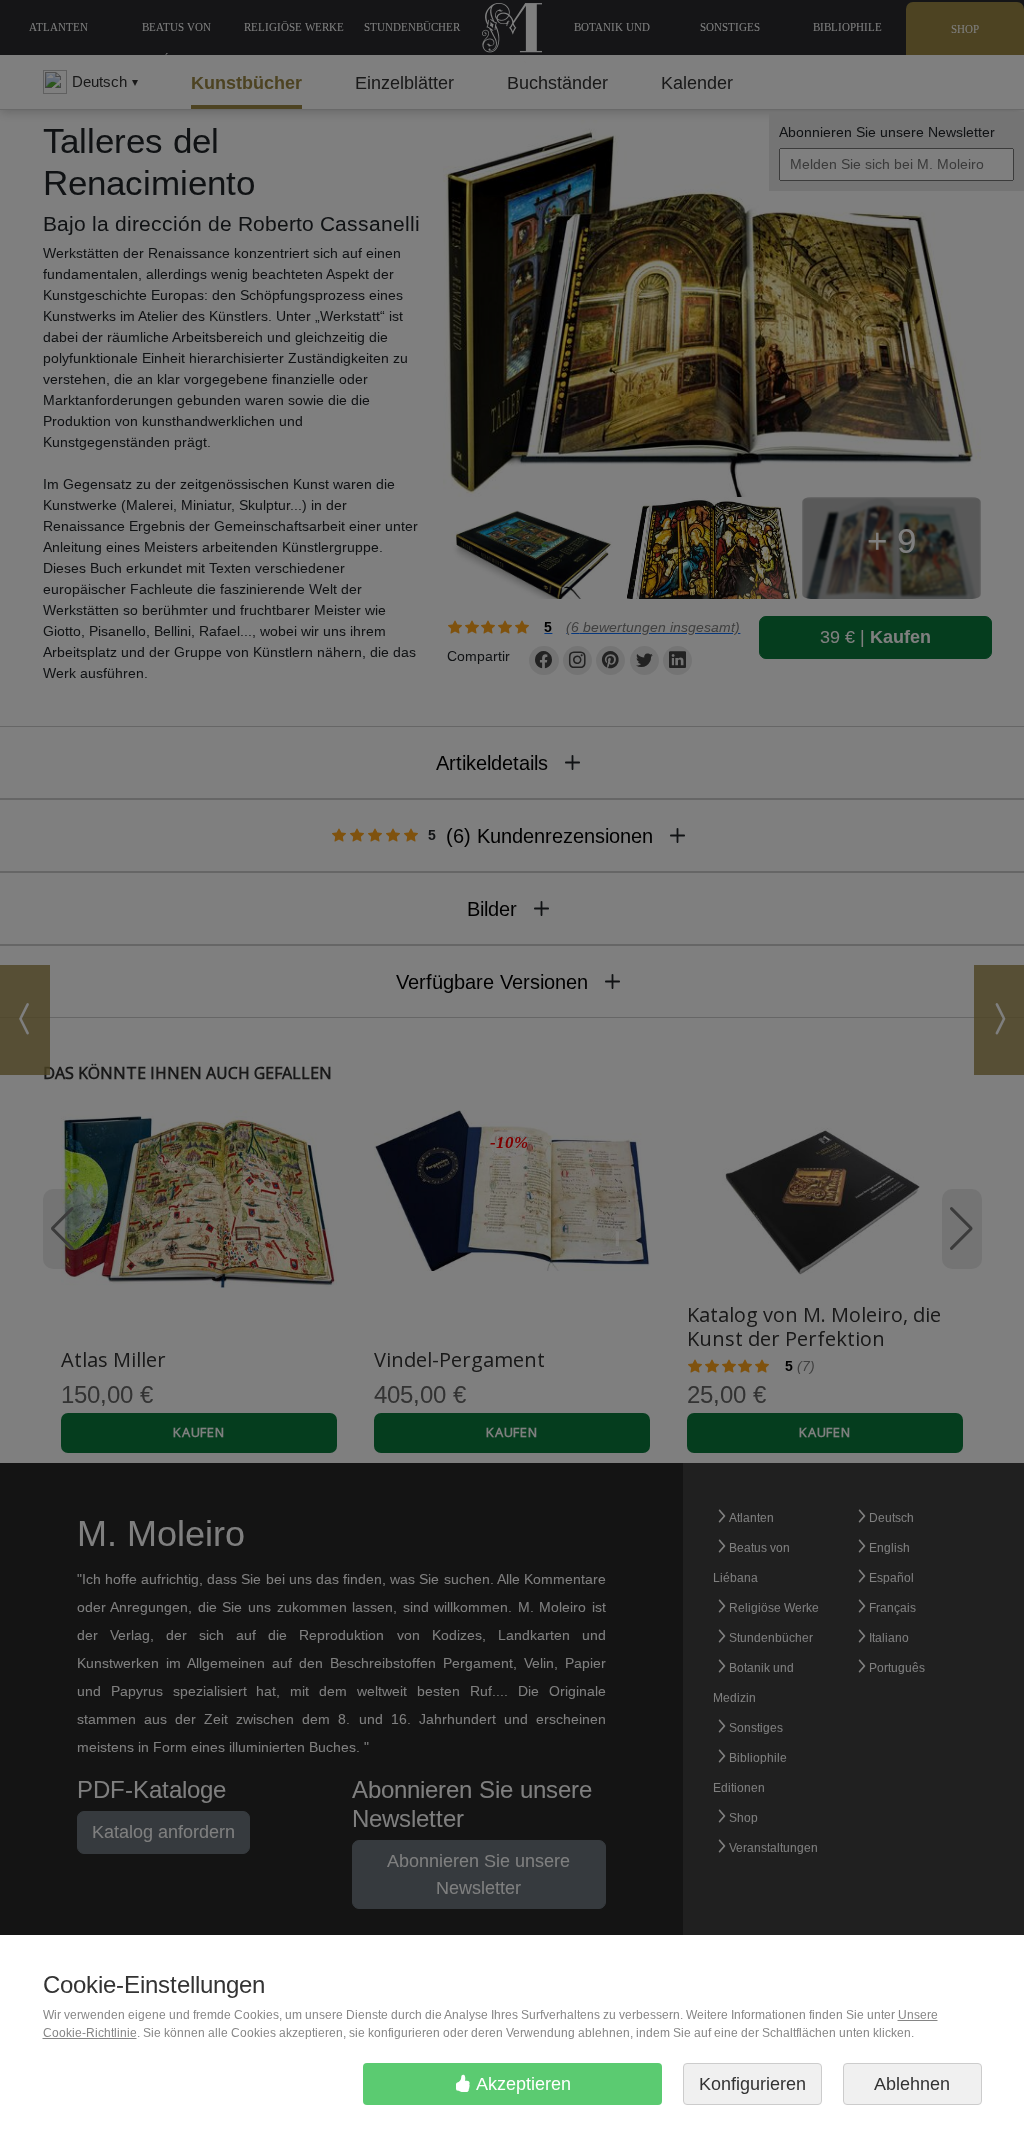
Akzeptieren (521, 2084)
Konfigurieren (752, 2084)
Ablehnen (912, 2084)
